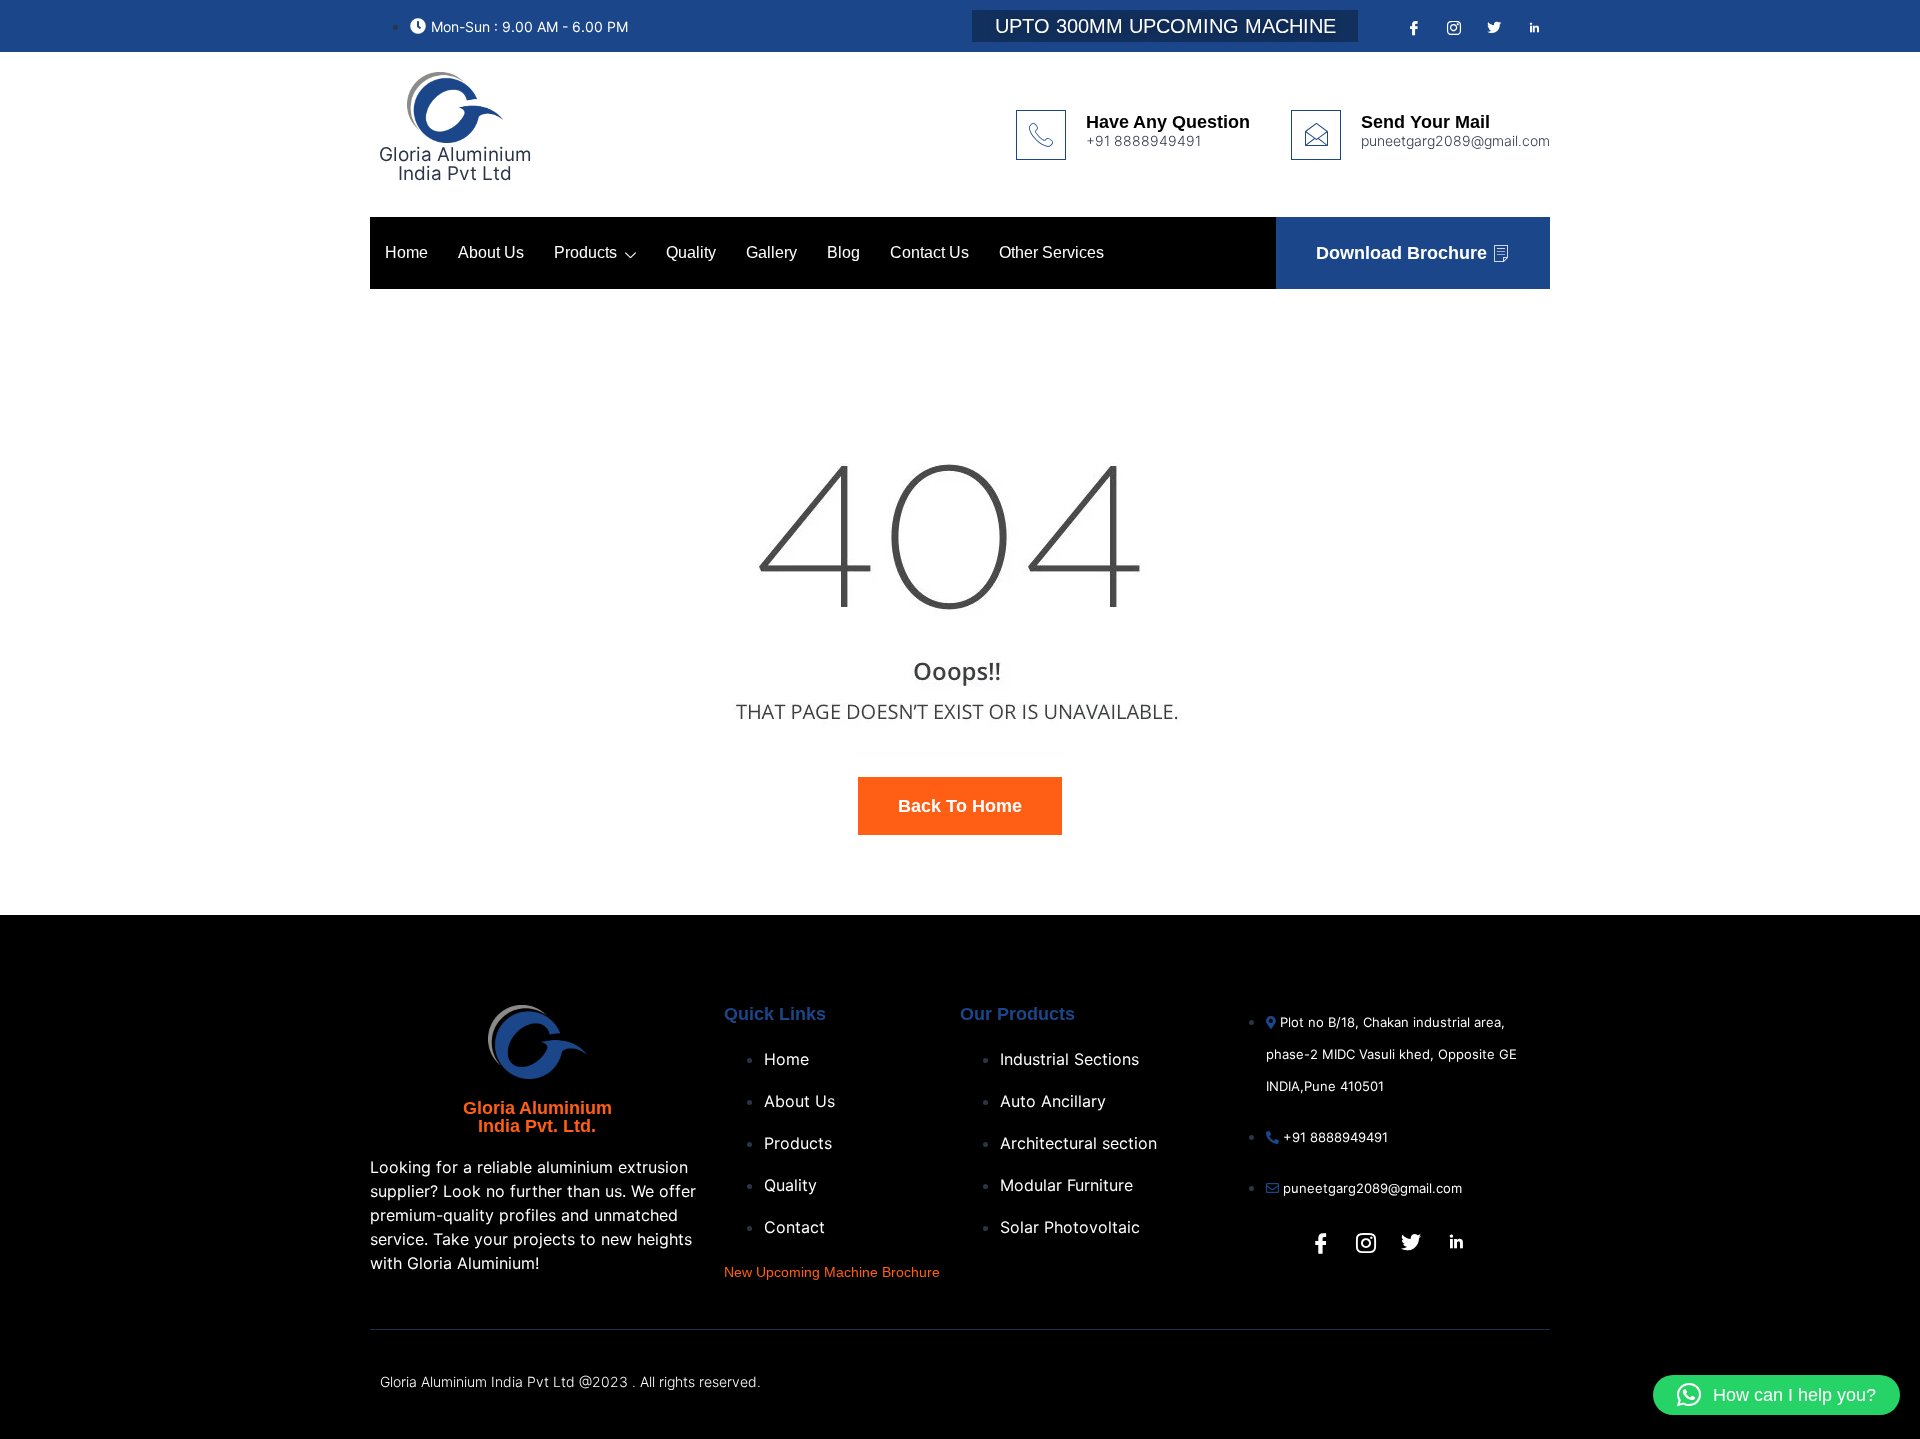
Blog (843, 252)
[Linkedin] (1456, 1243)
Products (585, 252)
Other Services (1051, 252)
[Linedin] (1532, 27)
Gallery (771, 252)
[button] (1776, 1395)
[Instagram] (1452, 27)
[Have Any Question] (1041, 135)
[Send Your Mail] (1316, 135)
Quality (691, 252)
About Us (491, 252)
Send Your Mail (1425, 122)
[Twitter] (1492, 27)
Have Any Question (1168, 122)
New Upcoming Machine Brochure (832, 1272)
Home (406, 252)
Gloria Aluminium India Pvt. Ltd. (537, 1117)
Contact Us (929, 252)
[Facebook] (1412, 27)
